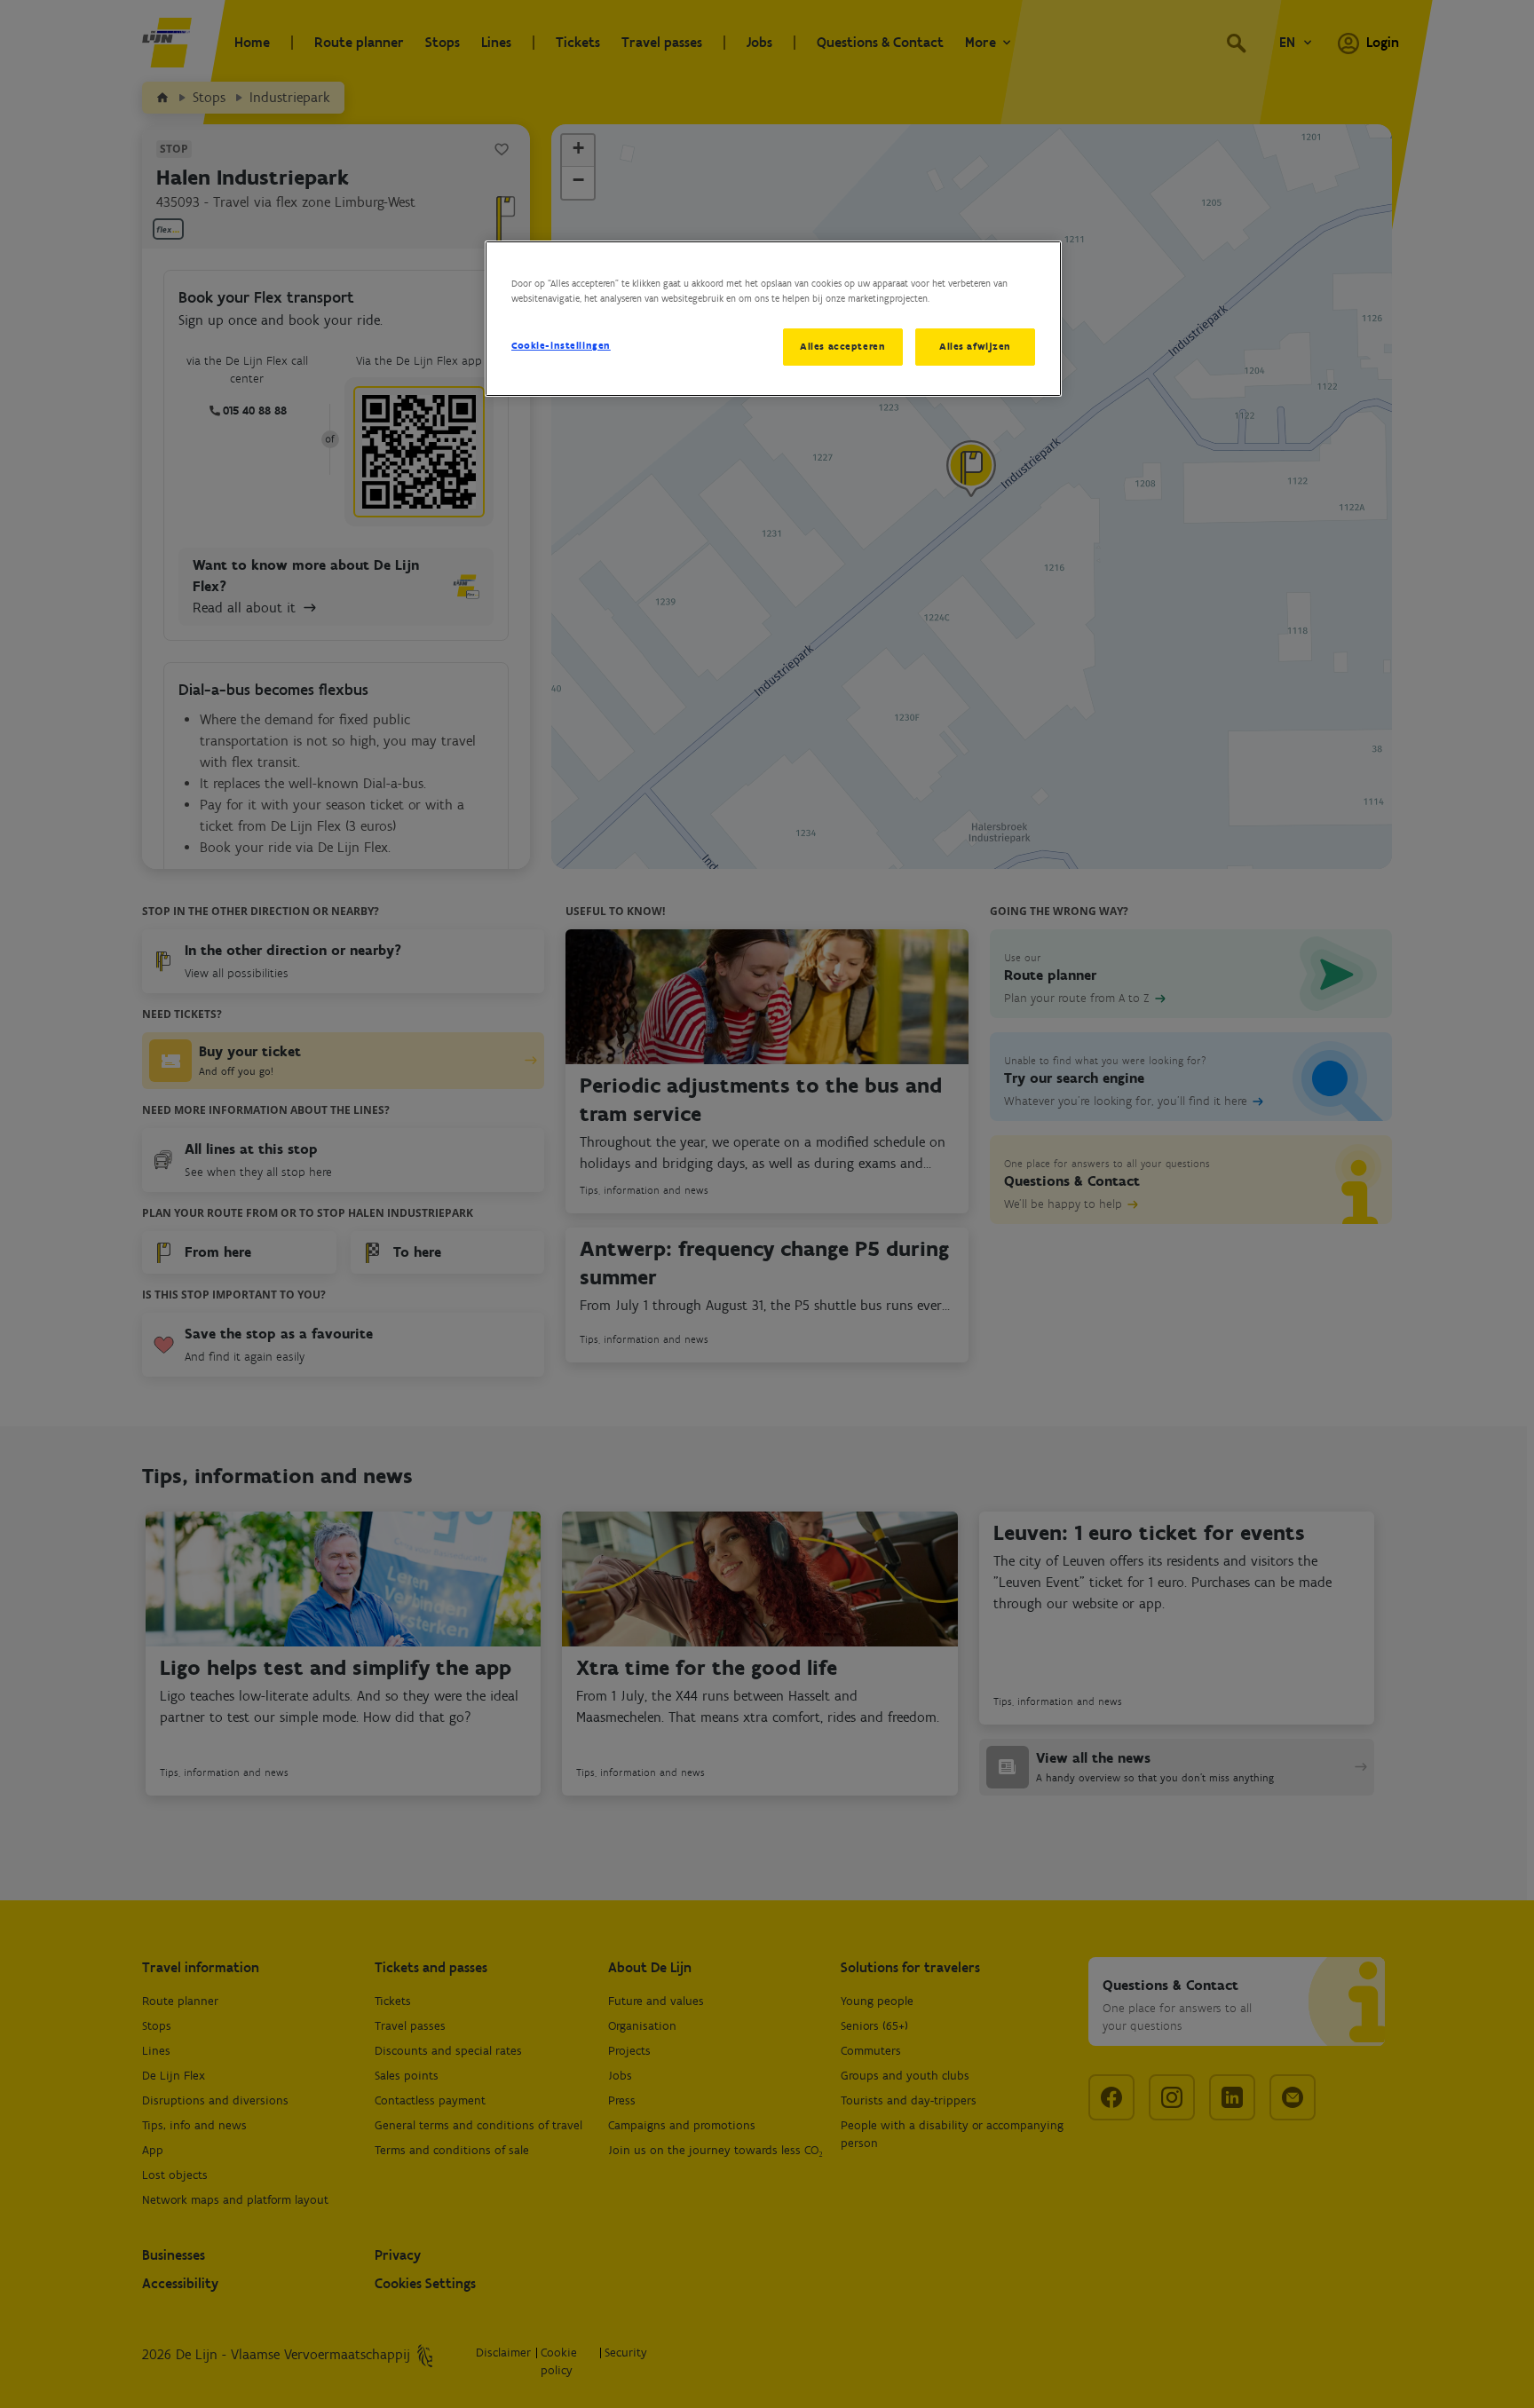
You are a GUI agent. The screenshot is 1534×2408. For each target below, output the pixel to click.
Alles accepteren (842, 346)
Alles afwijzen (975, 346)
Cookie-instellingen (561, 345)
